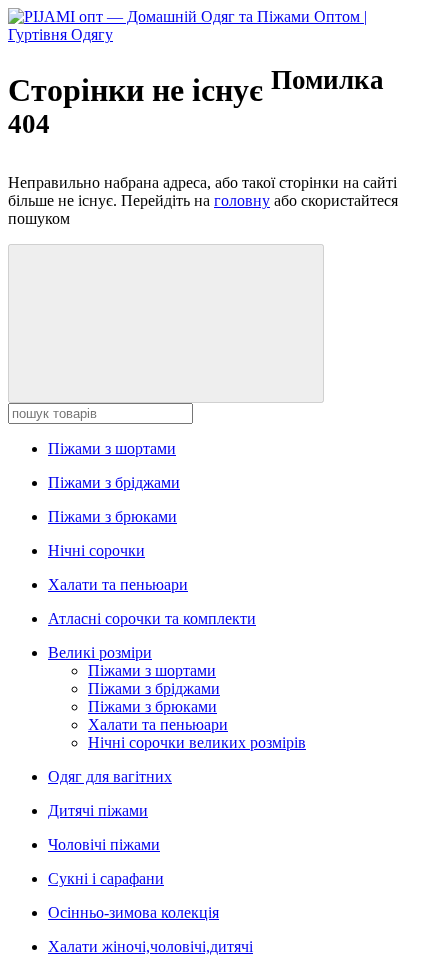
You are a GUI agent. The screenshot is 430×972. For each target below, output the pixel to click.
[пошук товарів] (166, 323)
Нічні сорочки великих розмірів (197, 742)
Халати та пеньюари (118, 584)
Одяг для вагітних (110, 776)
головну (242, 200)
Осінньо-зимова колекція (133, 912)
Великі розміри (100, 652)
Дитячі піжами (98, 810)
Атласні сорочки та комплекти (152, 618)
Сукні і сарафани (106, 878)
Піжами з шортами (112, 448)
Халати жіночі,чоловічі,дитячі (150, 946)
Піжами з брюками (112, 516)
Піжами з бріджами (114, 482)
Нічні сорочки (96, 550)
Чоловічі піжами (104, 844)
